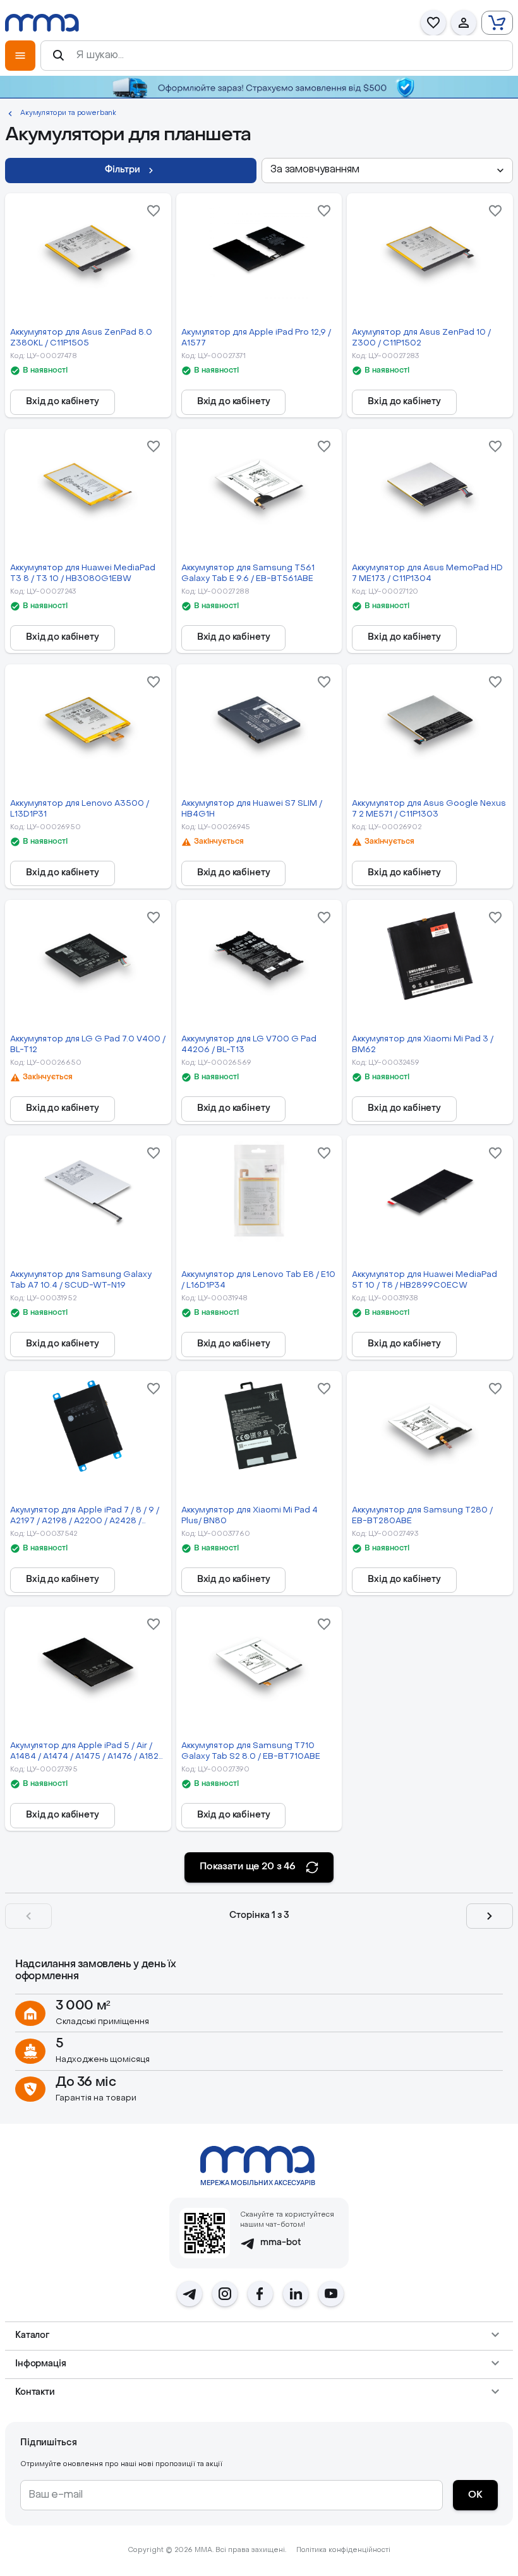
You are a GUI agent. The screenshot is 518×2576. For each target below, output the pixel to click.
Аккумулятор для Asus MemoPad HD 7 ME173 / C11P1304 (427, 573)
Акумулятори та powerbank (68, 113)
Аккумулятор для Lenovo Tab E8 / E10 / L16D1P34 (258, 1280)
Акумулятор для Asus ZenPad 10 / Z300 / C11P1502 (421, 338)
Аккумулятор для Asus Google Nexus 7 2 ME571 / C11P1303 (429, 809)
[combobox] (387, 171)
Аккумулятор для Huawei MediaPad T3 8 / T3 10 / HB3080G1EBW (83, 573)
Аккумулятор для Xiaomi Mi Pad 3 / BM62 (423, 1045)
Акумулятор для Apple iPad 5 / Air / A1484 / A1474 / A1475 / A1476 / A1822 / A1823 (87, 1752)
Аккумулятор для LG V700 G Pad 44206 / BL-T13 (249, 1045)
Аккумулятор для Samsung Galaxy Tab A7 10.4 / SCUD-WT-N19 (81, 1280)
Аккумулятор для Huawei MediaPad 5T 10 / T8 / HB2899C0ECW (425, 1280)
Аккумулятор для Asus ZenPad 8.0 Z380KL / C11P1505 (81, 338)
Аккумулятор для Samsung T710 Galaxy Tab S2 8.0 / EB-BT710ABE (251, 1751)
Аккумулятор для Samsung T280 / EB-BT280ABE (422, 1516)
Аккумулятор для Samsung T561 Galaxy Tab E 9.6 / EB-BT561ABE (248, 573)
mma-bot (281, 2243)
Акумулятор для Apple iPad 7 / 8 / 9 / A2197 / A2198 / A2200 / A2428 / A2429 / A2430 (85, 1517)
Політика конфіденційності (343, 2550)
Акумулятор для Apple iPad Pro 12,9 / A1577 (256, 338)
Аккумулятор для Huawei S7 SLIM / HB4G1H (252, 809)
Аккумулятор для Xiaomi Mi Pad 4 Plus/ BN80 (250, 1516)
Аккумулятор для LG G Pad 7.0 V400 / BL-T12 (88, 1045)
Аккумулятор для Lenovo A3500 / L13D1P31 (80, 809)
